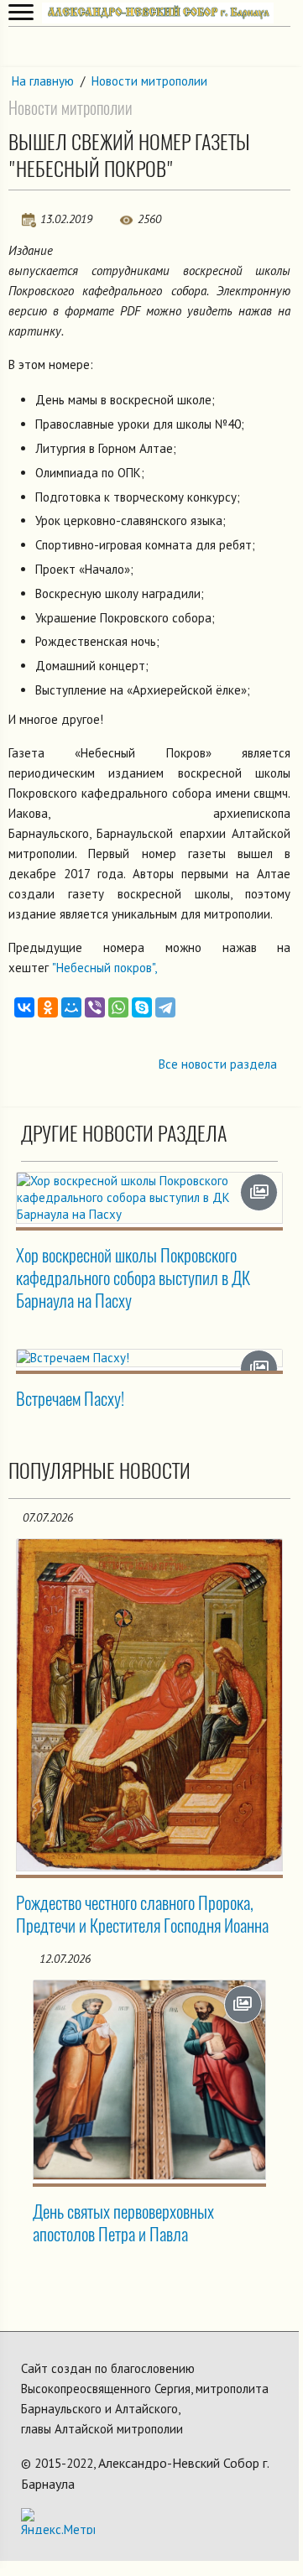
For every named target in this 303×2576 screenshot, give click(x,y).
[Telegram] (165, 1007)
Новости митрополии (149, 81)
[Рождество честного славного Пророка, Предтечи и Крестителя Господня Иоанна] (149, 1705)
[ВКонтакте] (24, 1007)
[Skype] (142, 1007)
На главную (43, 81)
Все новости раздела (218, 1064)
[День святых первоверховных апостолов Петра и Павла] (149, 2080)
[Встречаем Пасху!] (149, 1358)
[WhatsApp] (118, 1007)
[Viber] (95, 1007)
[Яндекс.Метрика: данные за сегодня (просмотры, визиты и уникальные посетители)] (58, 2521)
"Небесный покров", (104, 968)
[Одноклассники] (48, 1007)
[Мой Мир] (71, 1007)
